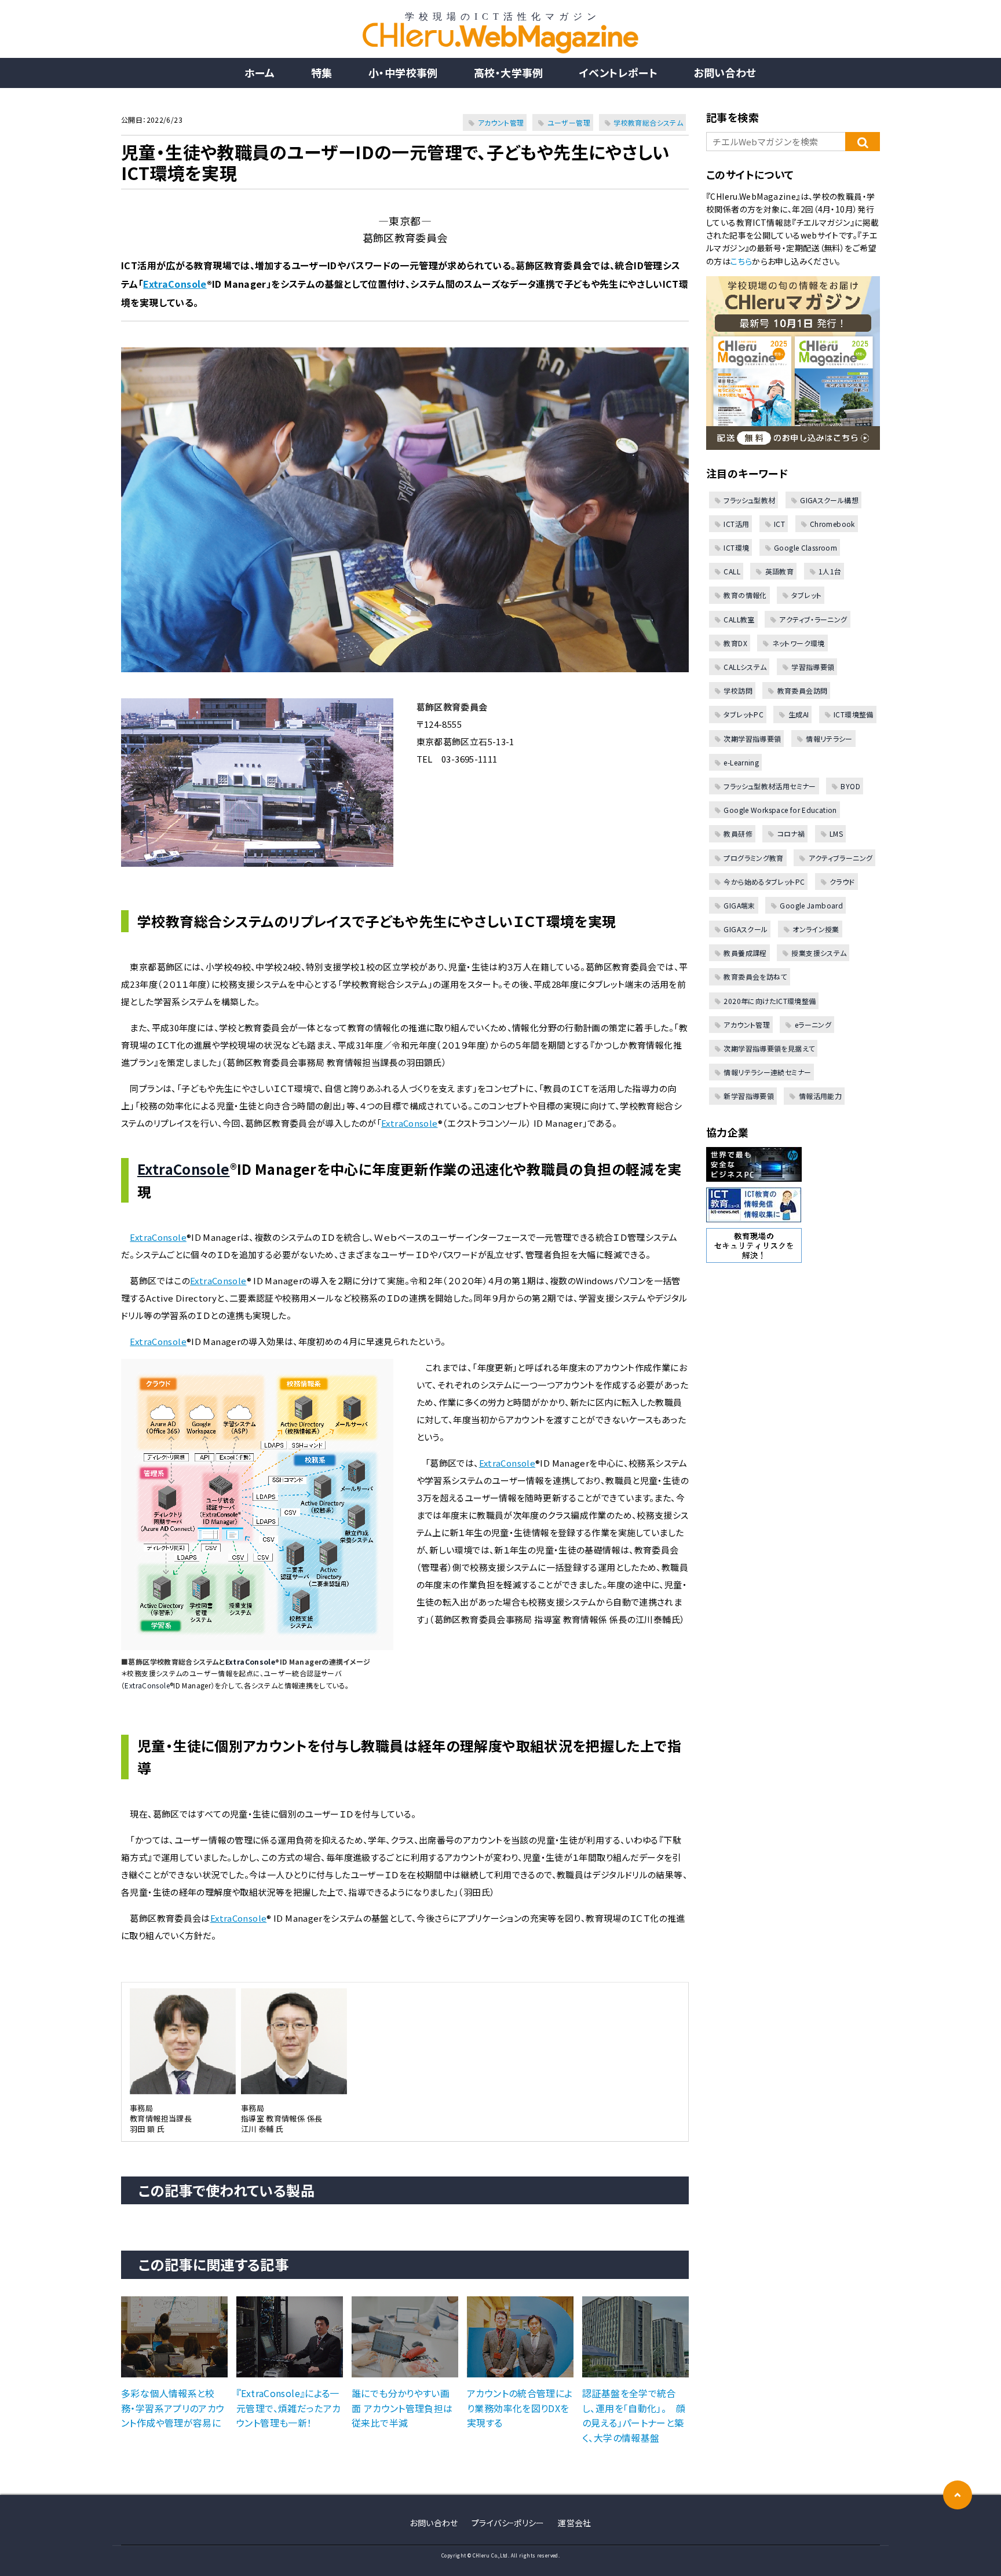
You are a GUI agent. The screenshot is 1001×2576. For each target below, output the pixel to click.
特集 (322, 72)
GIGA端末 (739, 905)
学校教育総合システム (648, 122)
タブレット (806, 595)
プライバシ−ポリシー (508, 2523)
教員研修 (738, 833)
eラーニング (813, 1025)
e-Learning (741, 762)
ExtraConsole (175, 284)
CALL (732, 571)
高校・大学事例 (509, 72)
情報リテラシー (829, 739)
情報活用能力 (820, 1096)
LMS (836, 833)
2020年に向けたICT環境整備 (770, 1001)
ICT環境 (736, 547)
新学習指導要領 (749, 1096)
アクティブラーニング (841, 858)
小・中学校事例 (403, 72)
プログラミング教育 (753, 858)
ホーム (260, 72)
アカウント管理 (501, 122)
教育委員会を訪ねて (755, 976)
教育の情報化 (745, 595)
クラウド (842, 882)
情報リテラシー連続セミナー (767, 1072)
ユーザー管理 (569, 122)
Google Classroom (805, 547)
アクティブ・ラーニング (813, 619)
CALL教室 (739, 619)
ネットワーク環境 (798, 643)
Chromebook (832, 524)
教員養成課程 (745, 953)
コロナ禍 (791, 833)
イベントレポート (618, 72)
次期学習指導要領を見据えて (769, 1048)
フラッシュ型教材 (749, 500)
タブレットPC (744, 714)
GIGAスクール (746, 929)
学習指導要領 (813, 667)
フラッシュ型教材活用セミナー (770, 786)
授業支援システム (819, 953)
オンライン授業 (816, 929)
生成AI (799, 714)
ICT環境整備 (854, 714)
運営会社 (575, 2523)
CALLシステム (745, 667)
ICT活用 (736, 524)
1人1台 (830, 571)
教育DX (735, 643)
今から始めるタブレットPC (764, 882)
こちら (741, 261)
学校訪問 (738, 690)
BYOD (850, 786)
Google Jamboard (811, 905)
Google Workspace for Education (780, 810)
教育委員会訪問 (802, 690)
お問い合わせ (725, 72)
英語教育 (779, 571)
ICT (779, 524)
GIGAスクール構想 (829, 500)
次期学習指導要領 (752, 739)
